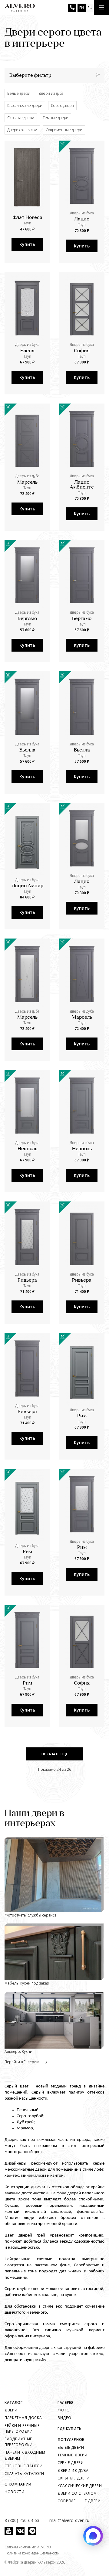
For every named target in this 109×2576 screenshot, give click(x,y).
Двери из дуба (51, 93)
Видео (64, 2418)
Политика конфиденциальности (32, 2553)
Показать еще (55, 1754)
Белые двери (19, 93)
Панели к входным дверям (25, 2455)
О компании (18, 2484)
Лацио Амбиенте (82, 485)
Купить (27, 244)
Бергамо (27, 619)
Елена (27, 351)
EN (82, 8)
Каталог (14, 2402)
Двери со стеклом (22, 130)
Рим (82, 1416)
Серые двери (62, 106)
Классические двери (25, 106)
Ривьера (27, 1280)
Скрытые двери (21, 118)
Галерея (66, 2402)
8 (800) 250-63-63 (72, 8)
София (82, 351)
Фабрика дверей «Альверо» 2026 (37, 2562)
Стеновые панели (24, 2466)
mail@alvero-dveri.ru (69, 2520)
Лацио (82, 219)
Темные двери (56, 118)
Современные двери (64, 130)
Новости (15, 2492)
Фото (64, 2410)
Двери (11, 2410)
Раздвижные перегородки (19, 2442)
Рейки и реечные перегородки (22, 2428)
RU (90, 8)
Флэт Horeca (27, 218)
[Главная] (20, 8)
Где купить (70, 2429)
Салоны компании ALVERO (28, 2547)
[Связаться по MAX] (93, 2536)
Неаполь (27, 1149)
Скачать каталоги (24, 2474)
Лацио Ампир (27, 886)
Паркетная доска (23, 2418)
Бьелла (27, 750)
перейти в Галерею (22, 2062)
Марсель (27, 482)
